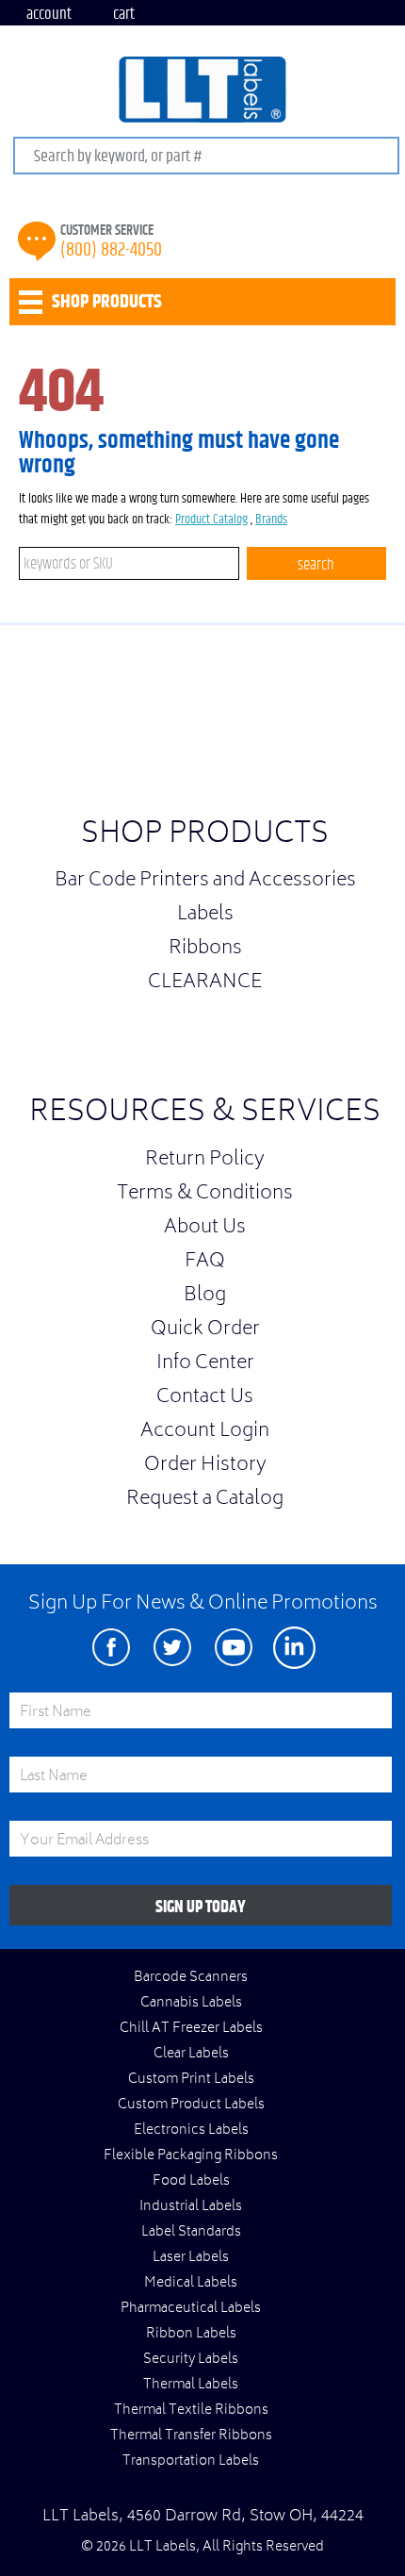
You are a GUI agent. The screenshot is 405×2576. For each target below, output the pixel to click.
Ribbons (205, 949)
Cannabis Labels (191, 2004)
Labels (205, 916)
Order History (205, 1466)
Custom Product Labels (191, 2105)
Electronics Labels (191, 2131)
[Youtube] (233, 1648)
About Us (205, 1229)
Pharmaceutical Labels (191, 2309)
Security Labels (191, 2360)
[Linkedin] (294, 1648)
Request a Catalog (205, 1500)
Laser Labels (191, 2258)
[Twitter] (172, 1648)
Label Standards (191, 2233)
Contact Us (205, 1398)
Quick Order (205, 1330)
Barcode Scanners (191, 1978)
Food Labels (191, 2182)
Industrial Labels (191, 2207)
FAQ (205, 1263)
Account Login (205, 1432)
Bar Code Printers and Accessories (205, 882)
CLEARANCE (205, 983)
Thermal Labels (191, 2386)
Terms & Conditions (205, 1195)
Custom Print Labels (191, 2080)
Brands (271, 520)
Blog (205, 1296)
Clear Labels (191, 2055)
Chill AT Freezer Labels (191, 2029)
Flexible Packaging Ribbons (191, 2156)
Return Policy (205, 1161)
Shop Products (205, 836)
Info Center (205, 1364)
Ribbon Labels (191, 2335)
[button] (358, 726)
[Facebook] (111, 1648)
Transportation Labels (191, 2462)
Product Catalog (211, 520)
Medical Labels (191, 2284)
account (49, 14)
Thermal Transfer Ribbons (191, 2436)
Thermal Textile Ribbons (191, 2411)
